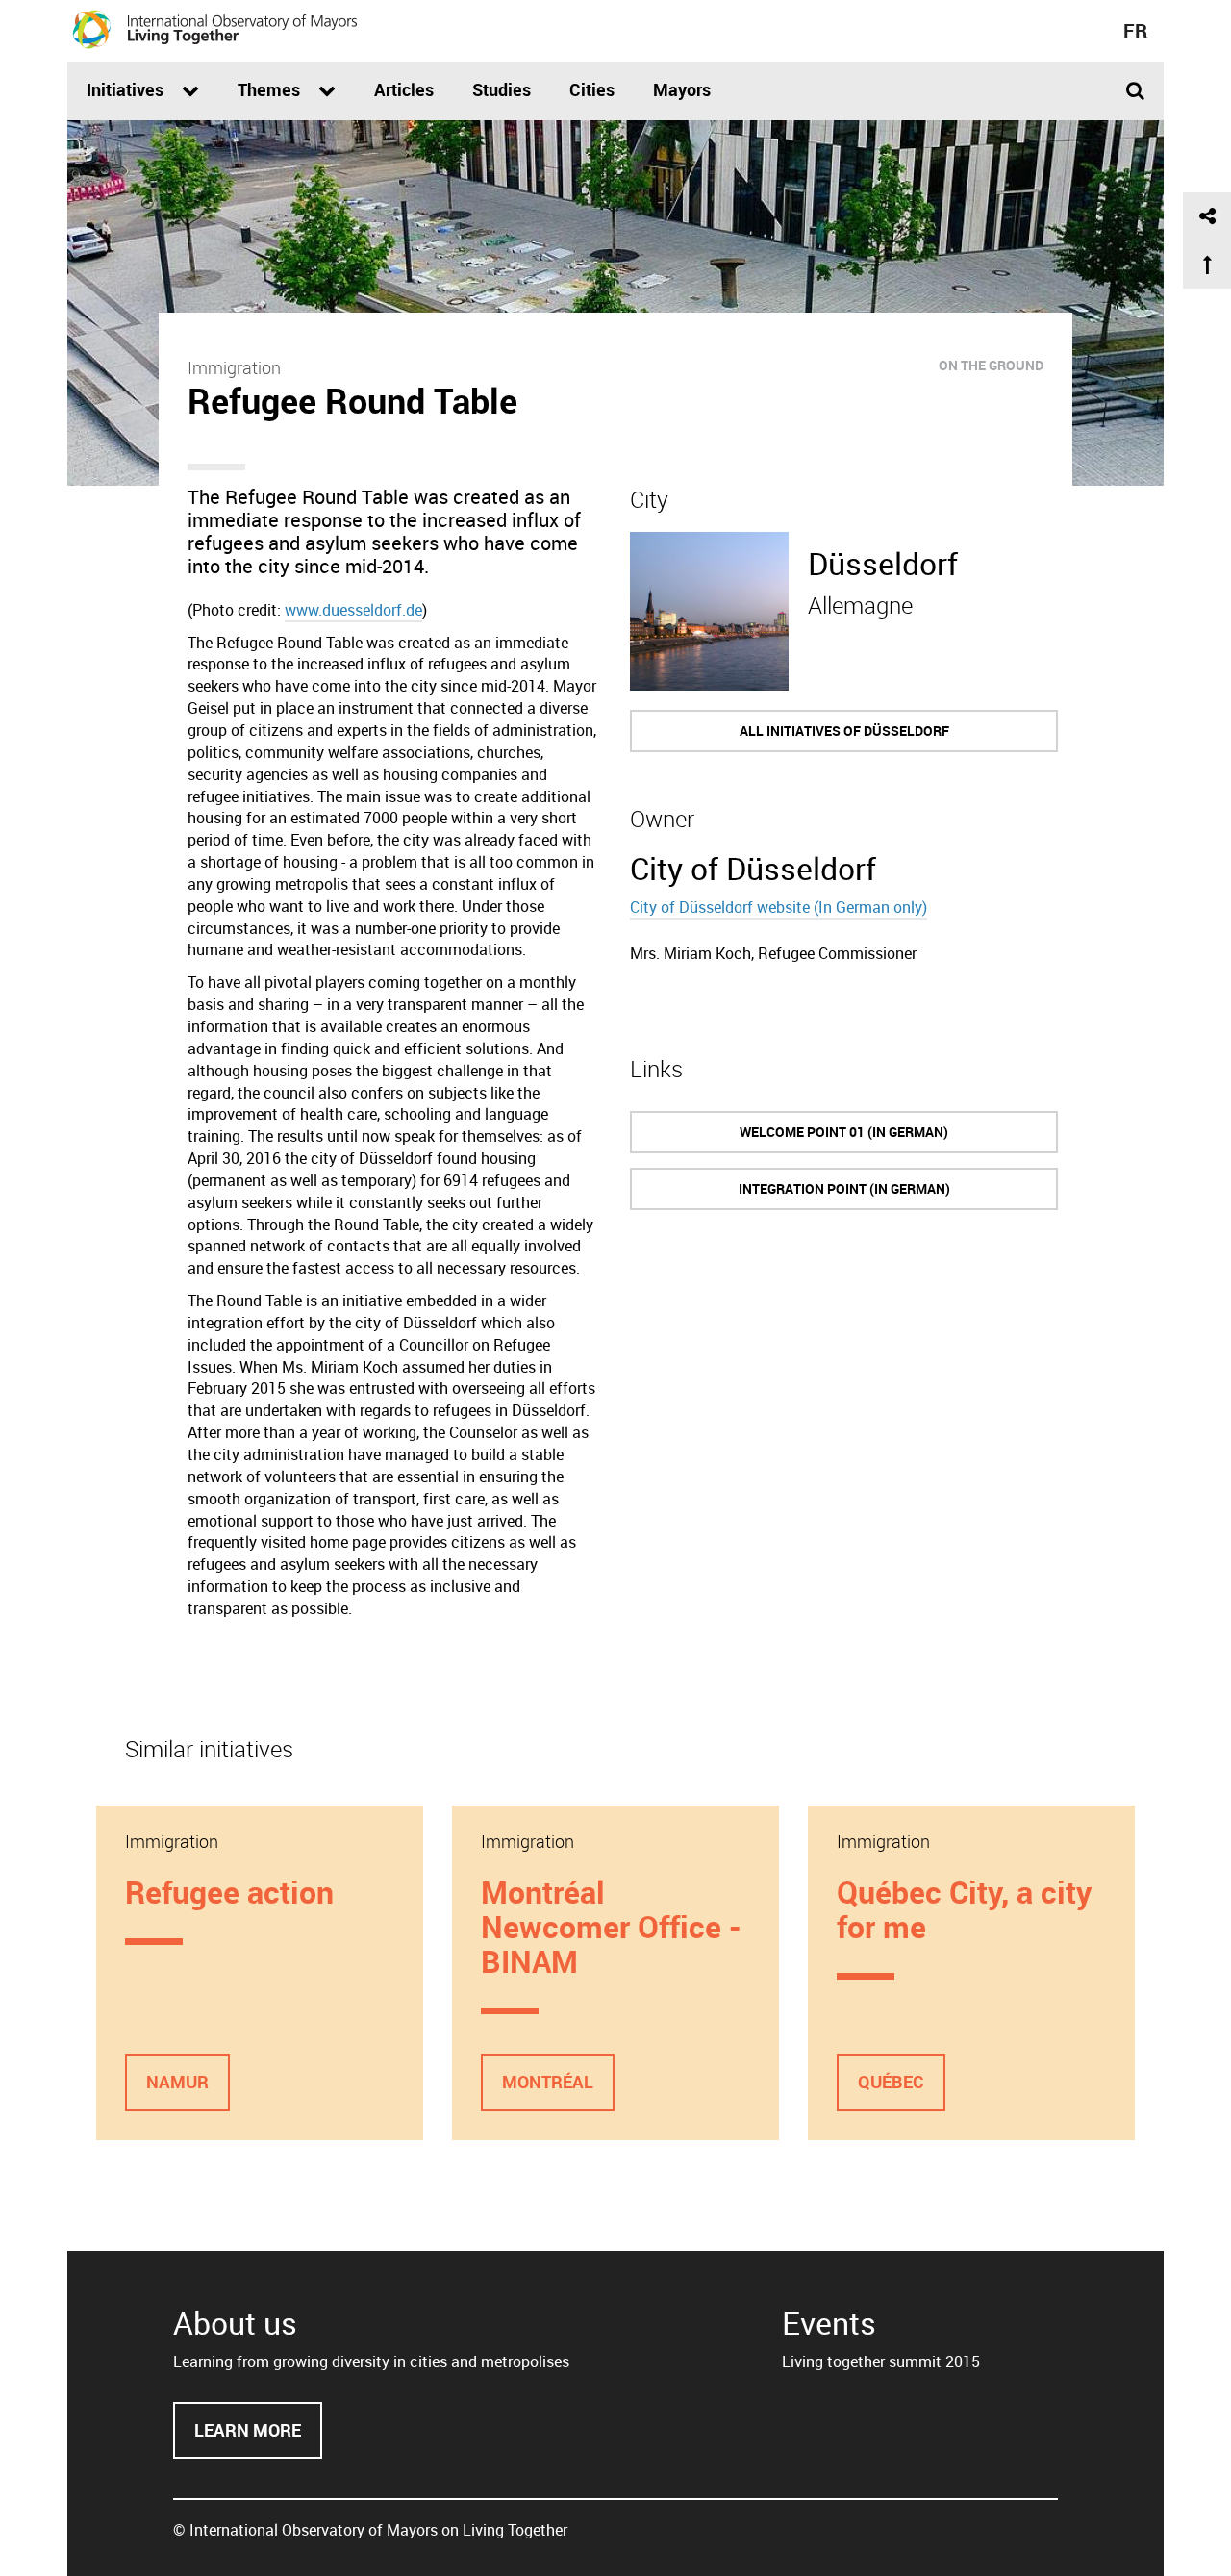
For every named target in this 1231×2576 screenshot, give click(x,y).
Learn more (258, 2439)
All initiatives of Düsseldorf (844, 731)
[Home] (216, 29)
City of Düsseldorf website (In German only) (779, 907)
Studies (502, 89)
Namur (177, 2082)
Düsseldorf (883, 563)
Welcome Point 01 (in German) (844, 1132)
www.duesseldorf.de (353, 610)
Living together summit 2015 (881, 2361)
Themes (271, 89)
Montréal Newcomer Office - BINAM (611, 1926)
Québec (891, 2082)
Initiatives (127, 89)
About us (235, 2323)
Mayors (682, 89)
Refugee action (229, 1892)
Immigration (234, 367)
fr (1135, 30)
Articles (404, 89)
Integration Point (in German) (844, 1188)
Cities (592, 89)
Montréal (548, 2082)
